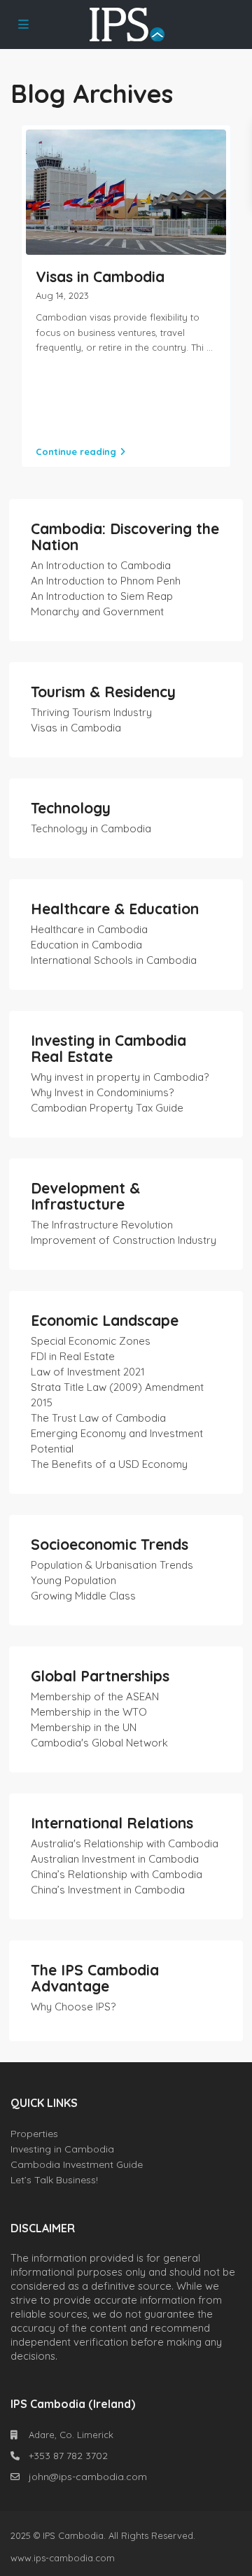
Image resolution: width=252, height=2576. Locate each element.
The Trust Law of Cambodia (98, 1418)
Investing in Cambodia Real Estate (108, 1048)
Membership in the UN (84, 1727)
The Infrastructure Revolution (102, 1225)
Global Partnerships (100, 1676)
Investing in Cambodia (62, 2149)
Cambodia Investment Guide (77, 2164)
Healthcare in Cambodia (89, 929)
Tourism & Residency (103, 692)
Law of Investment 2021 (88, 1372)
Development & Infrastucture (85, 1196)
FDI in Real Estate (73, 1356)
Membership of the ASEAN (95, 1696)
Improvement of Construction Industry (124, 1240)
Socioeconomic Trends (110, 1544)
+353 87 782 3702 (68, 2456)
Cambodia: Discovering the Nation (125, 537)
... (210, 347)
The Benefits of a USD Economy (109, 1464)
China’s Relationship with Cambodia (117, 1874)
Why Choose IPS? (73, 2007)
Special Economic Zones (91, 1341)
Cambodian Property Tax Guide (107, 1108)
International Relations (112, 1823)
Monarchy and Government (97, 611)
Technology (71, 808)
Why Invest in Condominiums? (102, 1092)
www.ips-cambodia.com (63, 2558)
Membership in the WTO (89, 1712)
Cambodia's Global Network (99, 1743)
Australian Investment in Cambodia (115, 1859)
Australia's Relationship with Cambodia (125, 1843)
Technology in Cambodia (91, 828)
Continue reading (76, 451)
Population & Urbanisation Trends (112, 1565)
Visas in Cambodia (100, 276)
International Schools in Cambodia (114, 960)
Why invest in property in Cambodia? (120, 1077)
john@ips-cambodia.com (88, 2477)
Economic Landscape (105, 1320)
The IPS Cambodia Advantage (95, 1978)
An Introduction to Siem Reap (102, 596)
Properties (34, 2134)
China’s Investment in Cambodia (108, 1890)
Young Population (73, 1580)
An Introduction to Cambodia (101, 565)
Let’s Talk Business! (54, 2180)
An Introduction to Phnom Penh (106, 581)
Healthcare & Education (115, 909)
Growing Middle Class (83, 1596)
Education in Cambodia (86, 945)
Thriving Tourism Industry (91, 712)
